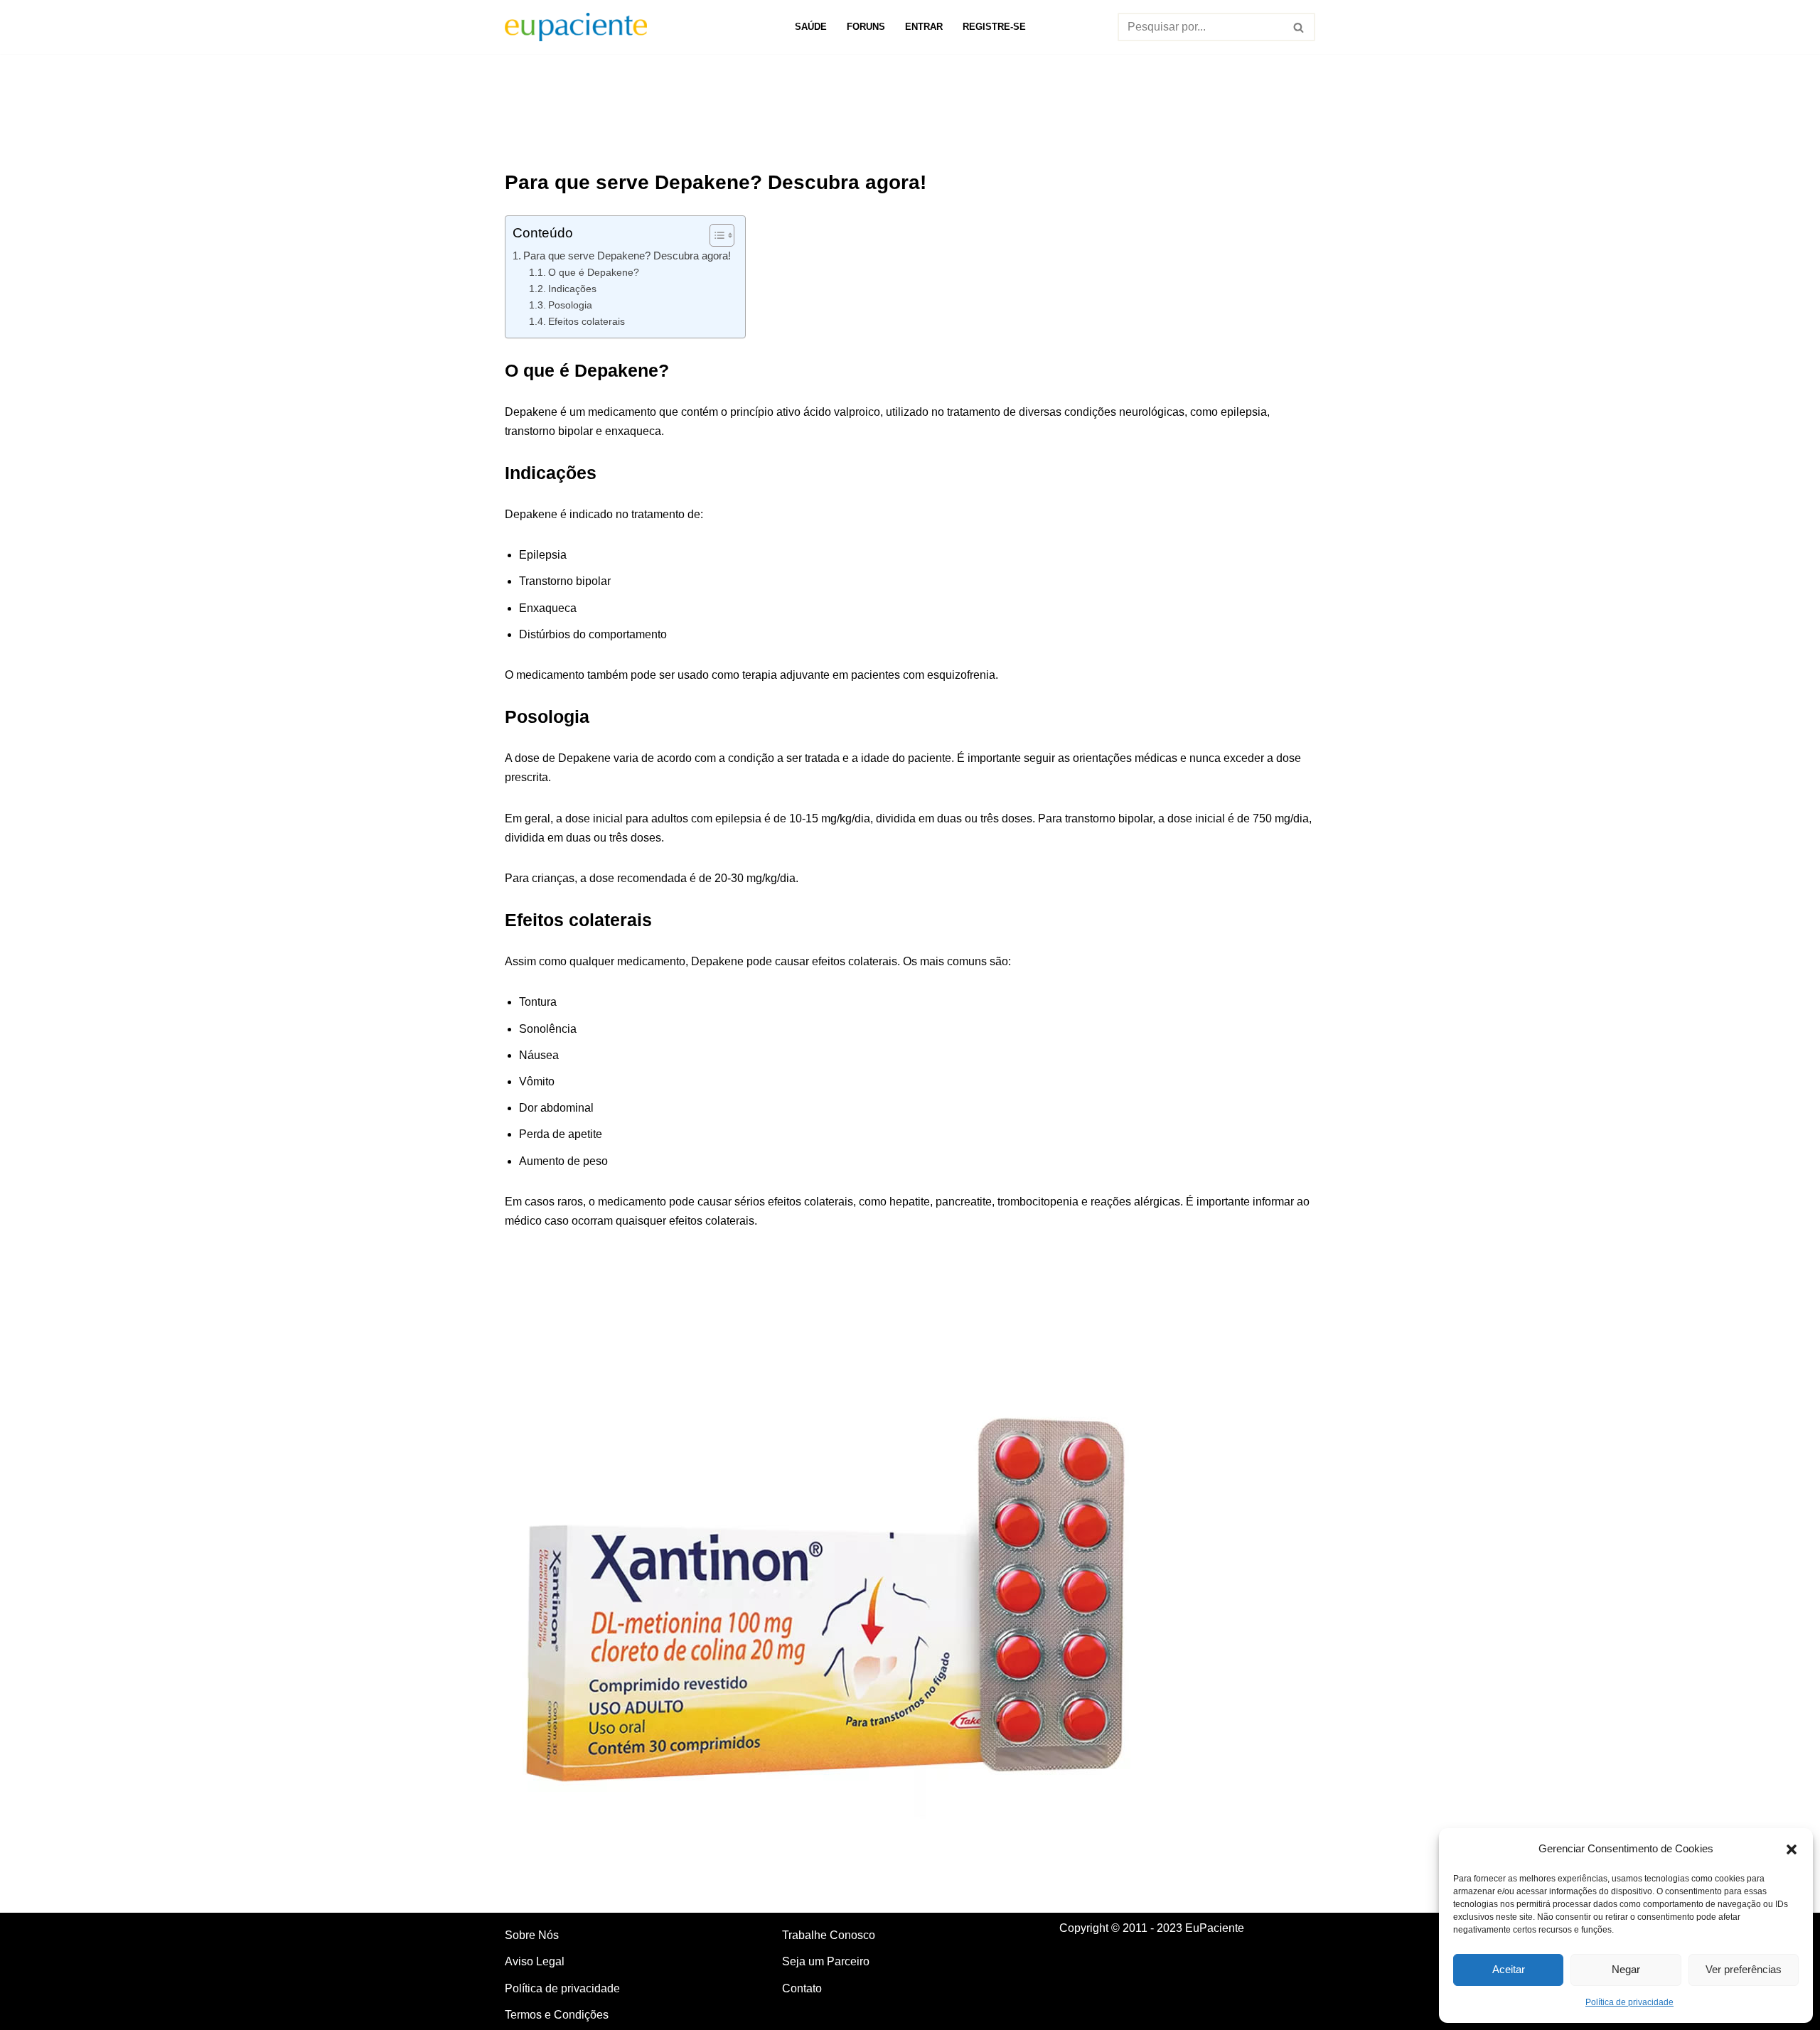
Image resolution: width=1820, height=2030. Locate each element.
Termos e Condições (557, 2015)
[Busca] (1299, 27)
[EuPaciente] (576, 27)
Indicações (572, 289)
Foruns (866, 27)
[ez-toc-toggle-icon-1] (715, 235)
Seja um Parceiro (826, 1961)
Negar (1626, 1969)
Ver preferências (1744, 1969)
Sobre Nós (532, 1935)
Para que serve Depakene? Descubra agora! (627, 256)
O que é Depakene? (594, 272)
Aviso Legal (535, 1961)
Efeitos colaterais (587, 321)
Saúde (811, 27)
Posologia (570, 305)
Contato (802, 1988)
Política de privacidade (1629, 2002)
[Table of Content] (722, 235)
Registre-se (994, 27)
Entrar (924, 27)
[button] (1792, 1848)
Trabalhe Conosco (829, 1935)
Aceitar (1509, 1969)
